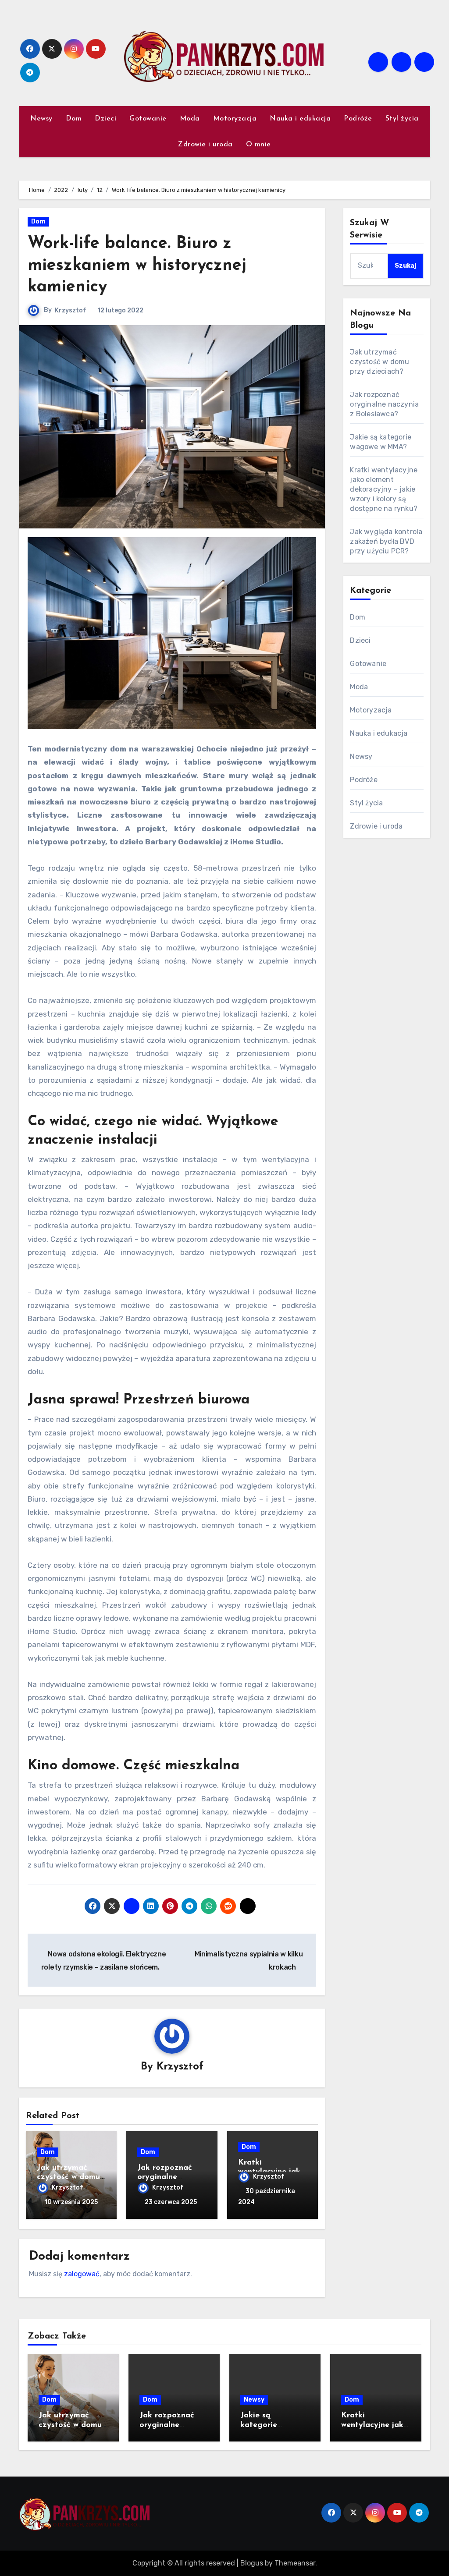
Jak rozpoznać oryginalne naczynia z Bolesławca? (384, 404)
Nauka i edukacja (300, 119)
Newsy (41, 119)
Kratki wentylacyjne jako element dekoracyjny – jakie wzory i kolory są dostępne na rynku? (384, 489)
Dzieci (105, 119)
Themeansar (295, 2563)
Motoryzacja (235, 119)
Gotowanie (148, 119)
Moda (190, 119)
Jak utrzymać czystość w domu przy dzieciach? (68, 2177)
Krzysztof (71, 310)
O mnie (258, 145)
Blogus (252, 2563)
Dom (74, 119)
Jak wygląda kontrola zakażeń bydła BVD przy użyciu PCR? (386, 541)
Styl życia (402, 119)
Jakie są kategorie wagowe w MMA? (273, 2425)
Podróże (358, 119)
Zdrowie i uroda (205, 145)
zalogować (82, 2274)
